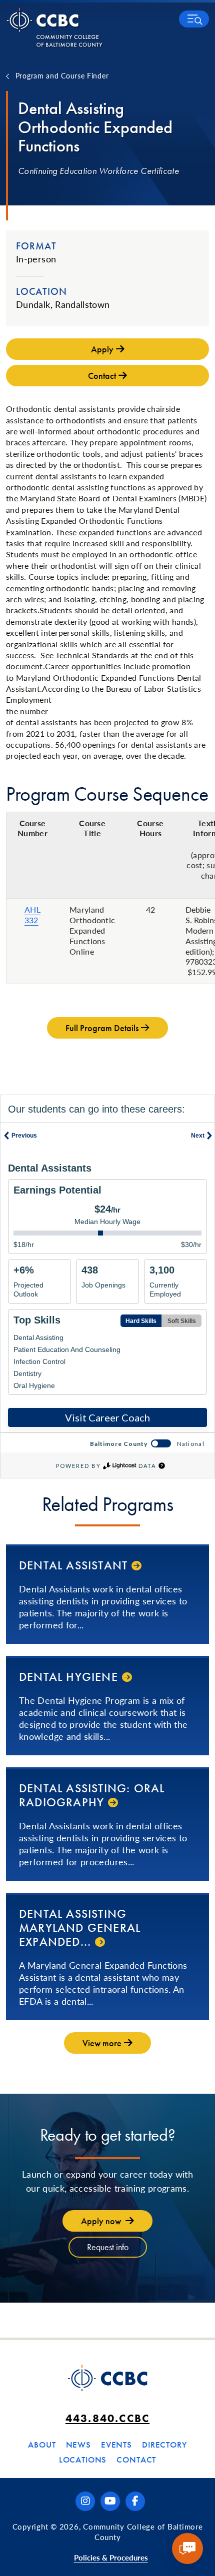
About (42, 2445)
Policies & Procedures (111, 2557)
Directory (164, 2445)
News (78, 2445)
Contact (136, 2460)
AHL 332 (32, 915)
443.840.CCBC (107, 2418)
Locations (83, 2460)
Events (116, 2445)
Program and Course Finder (62, 75)
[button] (194, 19)
